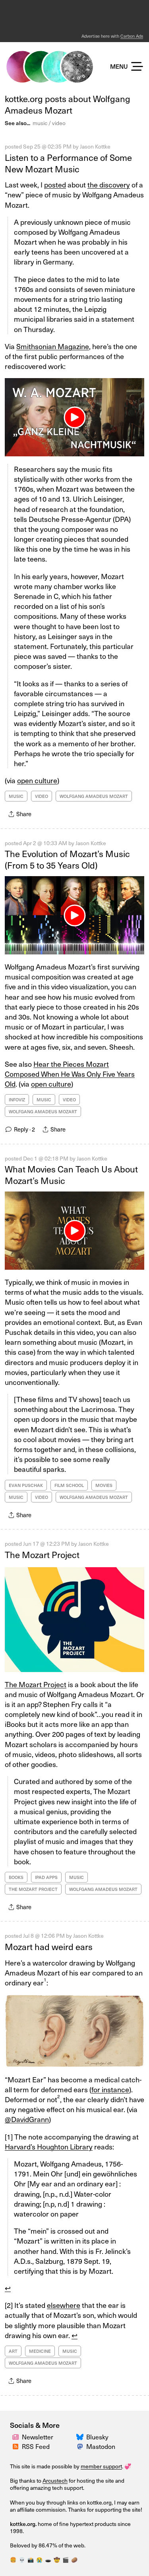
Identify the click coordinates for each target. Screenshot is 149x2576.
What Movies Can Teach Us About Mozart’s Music (71, 1174)
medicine (40, 2351)
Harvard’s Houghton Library (49, 2146)
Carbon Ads (132, 36)
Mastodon (101, 2446)
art (13, 2351)
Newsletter (38, 2437)
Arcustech (55, 2480)
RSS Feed (36, 2446)
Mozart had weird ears (49, 1946)
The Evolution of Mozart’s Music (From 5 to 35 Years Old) (67, 859)
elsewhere (64, 2305)
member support (101, 2466)
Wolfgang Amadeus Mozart (94, 796)
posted (55, 184)
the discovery (109, 184)
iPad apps (46, 1877)
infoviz (17, 1100)
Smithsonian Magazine (53, 346)
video (59, 123)
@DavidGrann (27, 2119)
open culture (37, 780)
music (40, 123)
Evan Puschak (26, 1485)
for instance (110, 2089)
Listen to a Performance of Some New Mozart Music (68, 163)
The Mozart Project (42, 1554)
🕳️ (48, 2560)
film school (69, 1485)
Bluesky (97, 2437)
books (16, 1877)
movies (104, 1485)
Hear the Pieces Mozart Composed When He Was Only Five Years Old (70, 1074)
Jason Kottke (95, 146)
